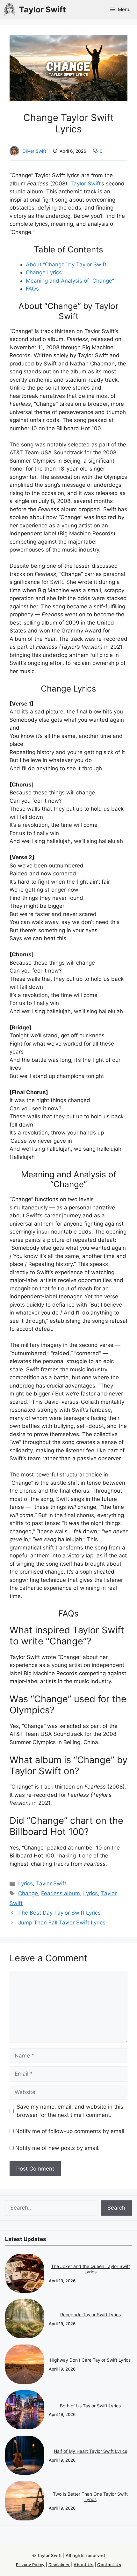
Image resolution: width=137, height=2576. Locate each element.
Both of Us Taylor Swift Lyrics (90, 2406)
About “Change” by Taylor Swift (66, 264)
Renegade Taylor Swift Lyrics (90, 2315)
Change (28, 1893)
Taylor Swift (43, 10)
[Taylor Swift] (10, 10)
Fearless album (61, 1893)
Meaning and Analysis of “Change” (70, 281)
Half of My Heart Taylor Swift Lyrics (90, 2451)
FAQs (32, 289)
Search (116, 2208)
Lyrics (25, 1883)
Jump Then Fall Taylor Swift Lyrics (62, 1923)
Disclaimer (59, 2565)
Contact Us (109, 2565)
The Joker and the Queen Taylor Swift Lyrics (90, 2269)
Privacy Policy (30, 2565)
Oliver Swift (34, 151)
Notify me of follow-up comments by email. (71, 2131)
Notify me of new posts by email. (58, 2148)
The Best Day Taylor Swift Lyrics (59, 1913)
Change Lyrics (44, 272)
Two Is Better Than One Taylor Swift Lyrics (90, 2497)
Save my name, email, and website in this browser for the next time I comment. (70, 2111)
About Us (83, 2565)
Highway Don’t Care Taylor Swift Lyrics (90, 2360)
